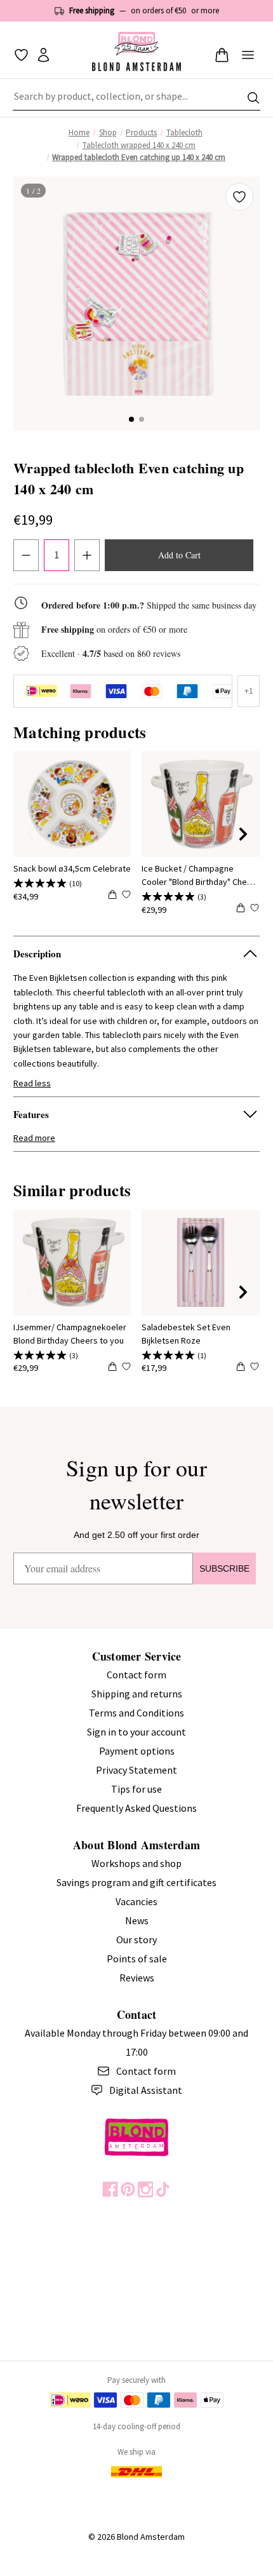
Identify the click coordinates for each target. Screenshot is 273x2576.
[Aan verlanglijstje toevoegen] (239, 197)
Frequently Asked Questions (136, 1808)
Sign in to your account (136, 1732)
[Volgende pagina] (243, 834)
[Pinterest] (128, 2189)
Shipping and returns (137, 1694)
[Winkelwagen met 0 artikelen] (222, 55)
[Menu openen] (248, 55)
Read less (32, 1083)
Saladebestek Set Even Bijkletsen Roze (186, 1334)
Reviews (137, 1978)
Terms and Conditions (136, 1713)
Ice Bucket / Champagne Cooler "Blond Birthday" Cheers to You (201, 876)
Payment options (137, 1751)
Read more (34, 1138)
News (137, 1920)
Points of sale (137, 1959)
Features (31, 1114)
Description (37, 954)
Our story (136, 1939)
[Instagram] (146, 2189)
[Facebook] (110, 2189)
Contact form (136, 1675)
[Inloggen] (43, 55)
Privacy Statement (136, 1770)
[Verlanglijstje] (21, 55)
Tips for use (136, 1789)
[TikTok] (163, 2189)
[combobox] (136, 98)
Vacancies (136, 1901)
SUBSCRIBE (224, 1568)
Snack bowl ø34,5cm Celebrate (72, 868)
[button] (131, 419)
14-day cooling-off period (136, 2426)
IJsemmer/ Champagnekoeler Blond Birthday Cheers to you (70, 1334)
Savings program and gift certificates (136, 1882)
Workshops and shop (136, 1863)
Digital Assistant (146, 2090)
